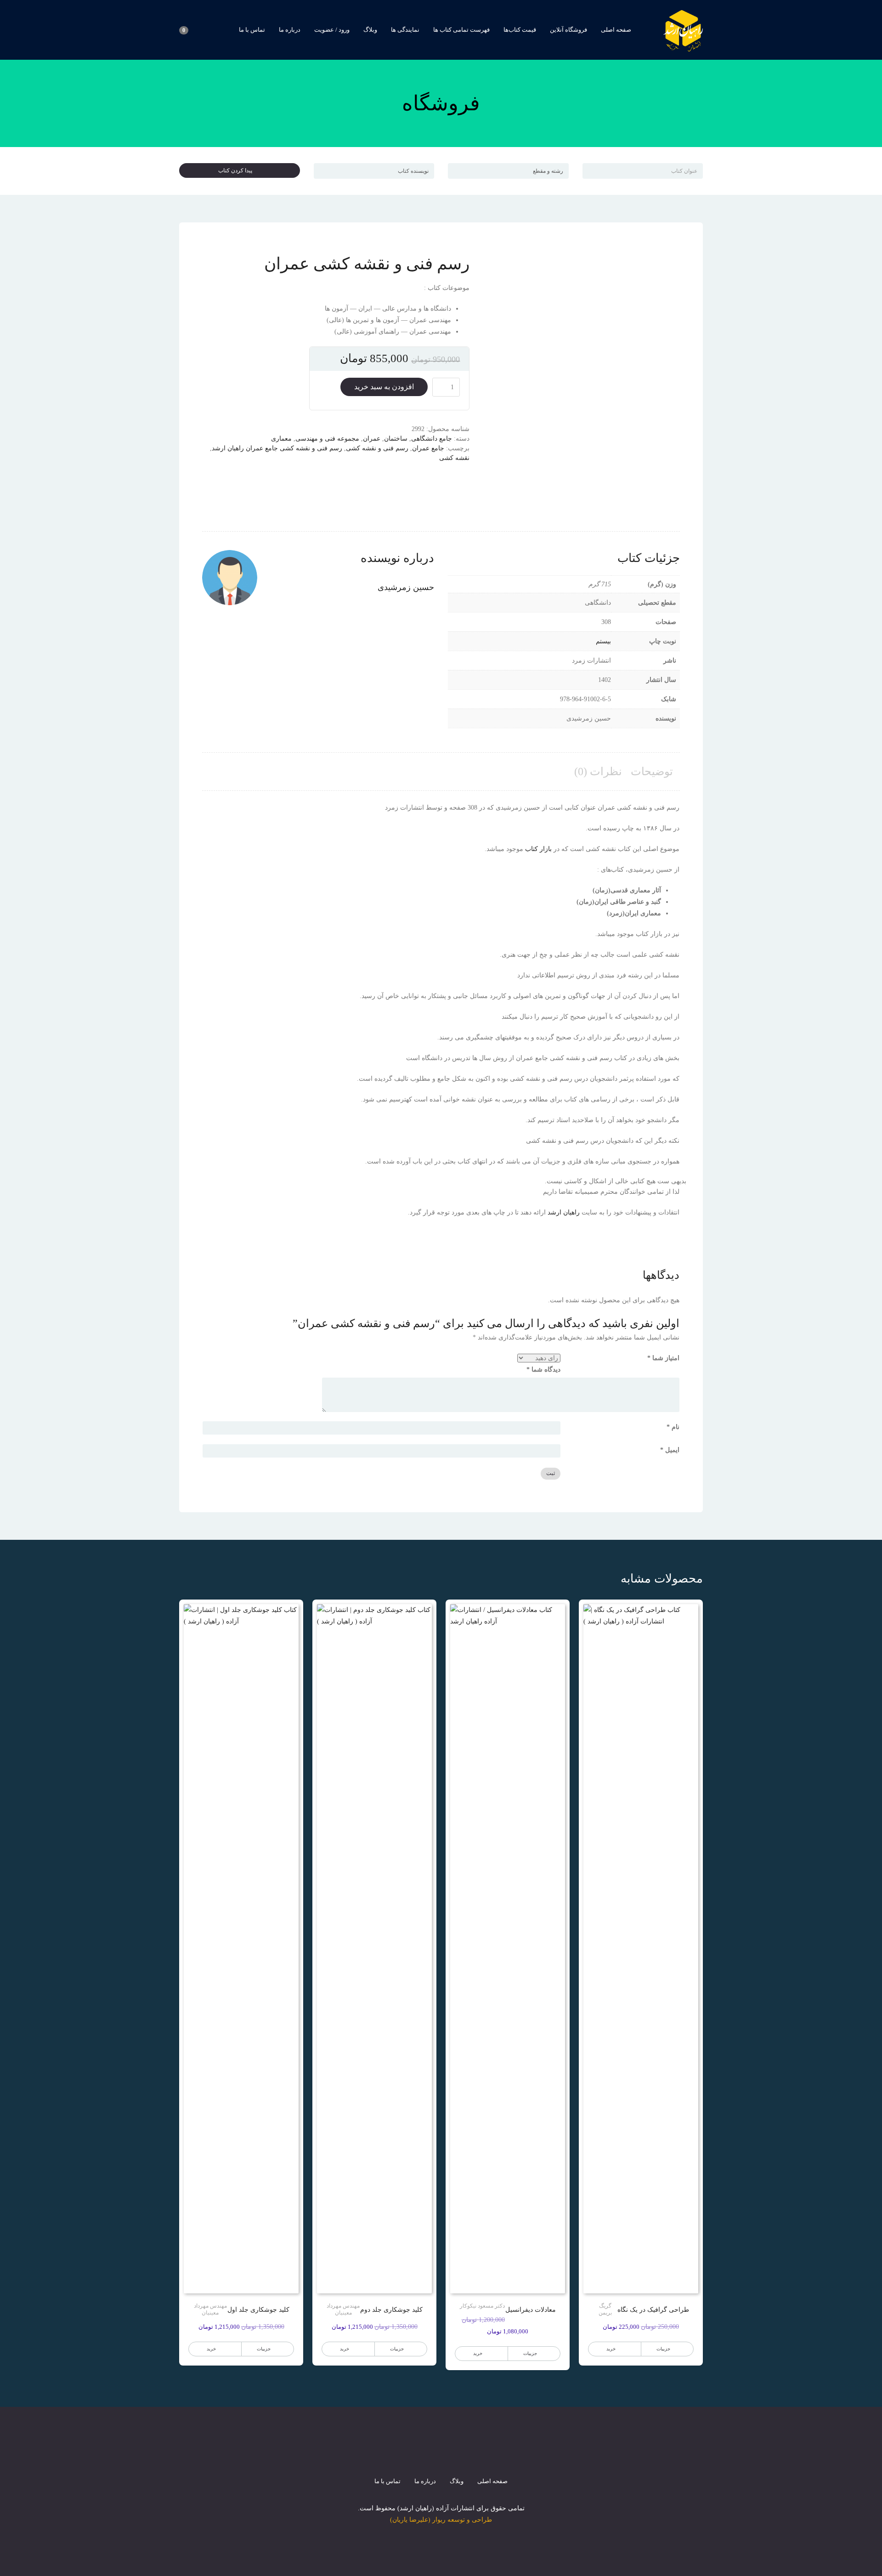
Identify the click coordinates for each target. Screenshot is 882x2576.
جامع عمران (428, 448)
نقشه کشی (454, 458)
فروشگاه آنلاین (568, 30)
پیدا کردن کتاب (237, 170)
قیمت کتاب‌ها (520, 30)
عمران (372, 439)
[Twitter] (424, 2456)
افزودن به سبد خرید (384, 387)
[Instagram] (441, 2456)
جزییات (663, 2349)
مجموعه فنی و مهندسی (327, 439)
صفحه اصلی (616, 30)
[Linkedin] (474, 2456)
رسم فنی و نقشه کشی (377, 448)
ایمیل (670, 1450)
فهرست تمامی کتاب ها (461, 30)
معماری (281, 439)
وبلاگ (370, 30)
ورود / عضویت (332, 30)
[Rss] (458, 2456)
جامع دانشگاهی (432, 439)
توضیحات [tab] (652, 772)
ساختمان (396, 439)
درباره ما (290, 30)
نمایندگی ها (405, 30)
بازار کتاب (538, 849)
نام (673, 1427)
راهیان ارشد (564, 1212)
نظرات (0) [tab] (598, 772)
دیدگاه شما (543, 1370)
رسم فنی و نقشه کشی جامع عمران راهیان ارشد (277, 448)
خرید (611, 2349)
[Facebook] (408, 2456)
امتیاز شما (663, 1358)
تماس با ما (252, 30)
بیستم (603, 641)
